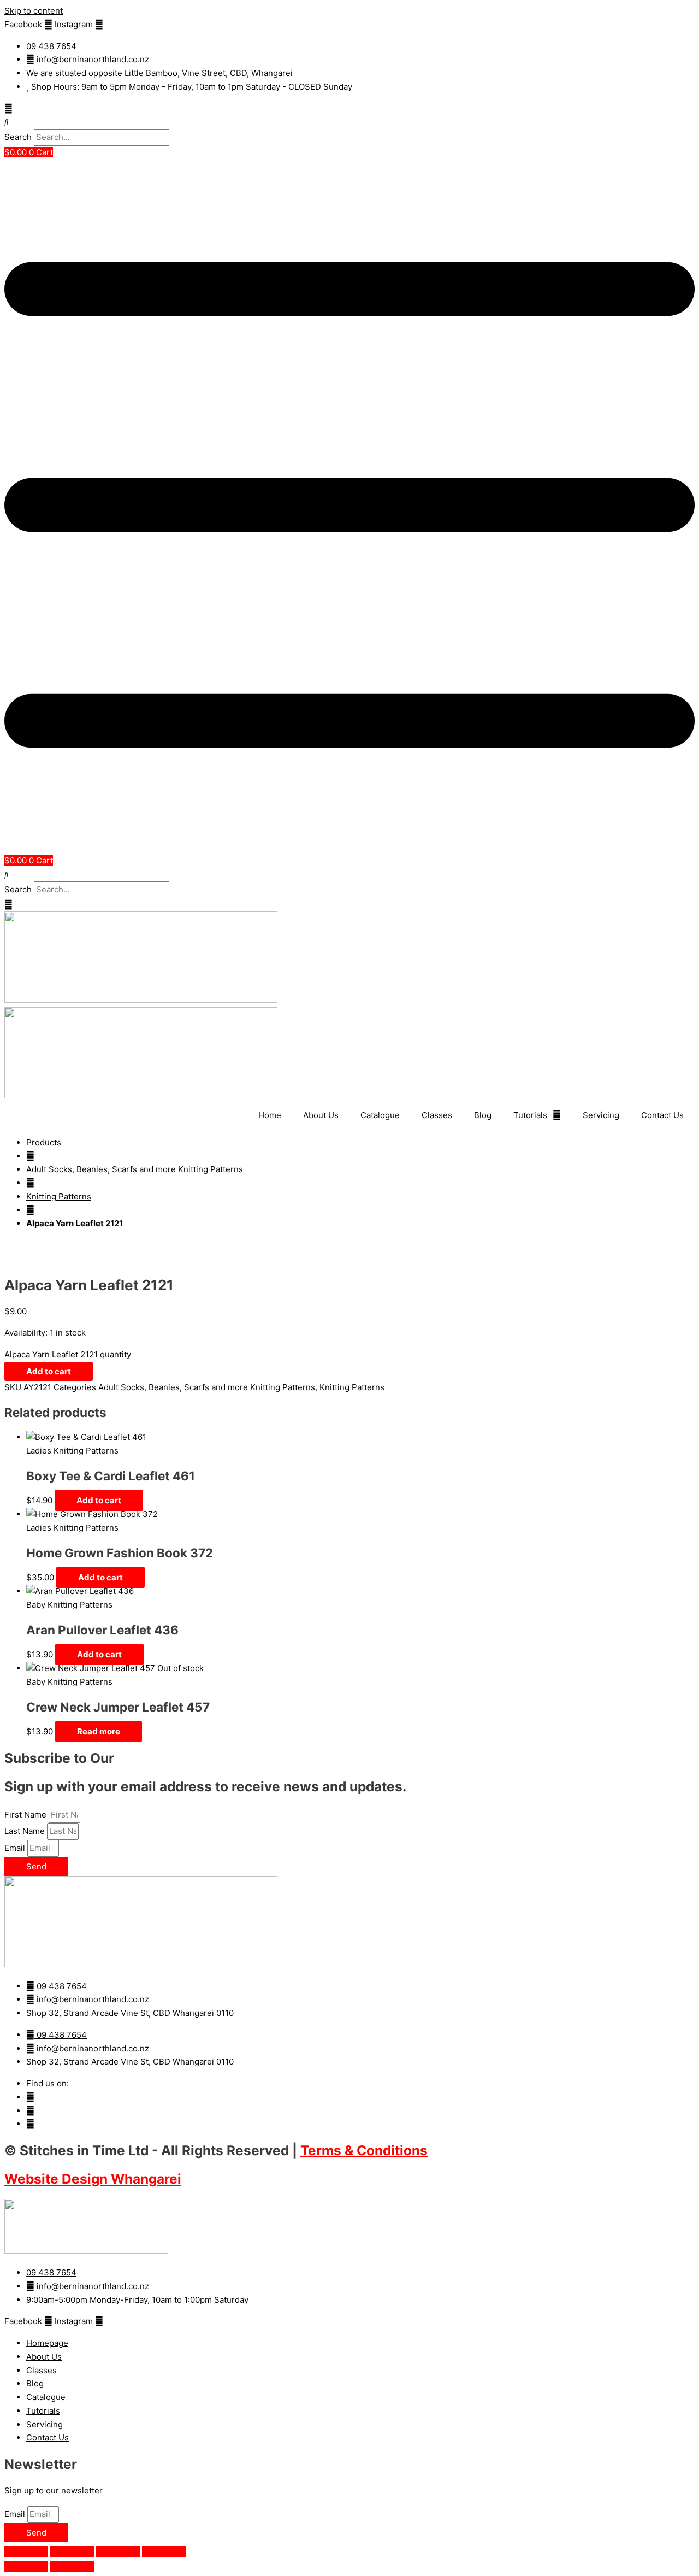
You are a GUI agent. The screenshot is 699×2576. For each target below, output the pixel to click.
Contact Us (662, 1115)
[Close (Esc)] (164, 2551)
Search (18, 137)
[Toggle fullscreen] (72, 2551)
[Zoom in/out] (26, 2551)
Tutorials (530, 1115)
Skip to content (34, 11)
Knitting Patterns (59, 1196)
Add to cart (49, 1371)
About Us (321, 1115)
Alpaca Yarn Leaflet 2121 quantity (68, 1354)
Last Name (26, 1831)
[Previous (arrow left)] (26, 2566)
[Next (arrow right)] (72, 2566)
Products (44, 1142)
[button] (349, 122)
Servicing (601, 1115)
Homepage (47, 2343)
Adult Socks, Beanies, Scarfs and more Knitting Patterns (135, 1169)
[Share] (118, 2551)
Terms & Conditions (364, 2150)
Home (270, 1115)
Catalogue (380, 1115)
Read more (99, 1731)
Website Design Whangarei (93, 2179)
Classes (437, 1115)
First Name (26, 1815)
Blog (483, 1115)
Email (16, 1848)
